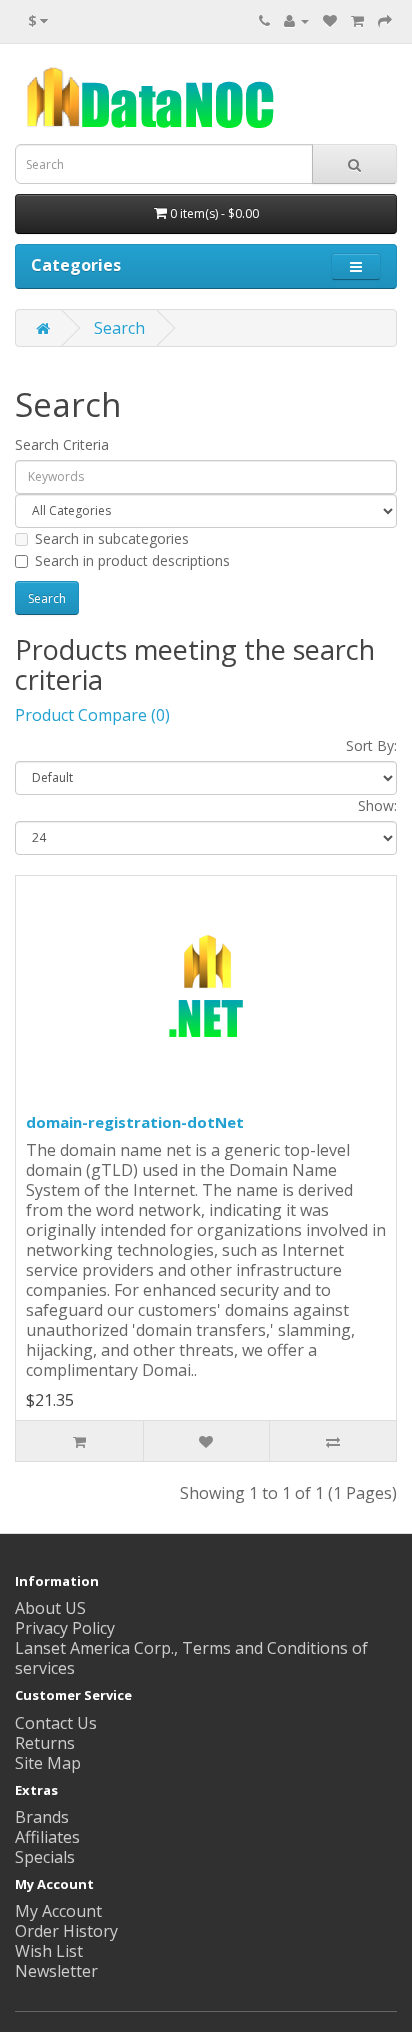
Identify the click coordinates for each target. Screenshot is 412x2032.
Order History (66, 1931)
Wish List (49, 1951)
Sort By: (371, 745)
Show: (377, 805)
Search (119, 328)
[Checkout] (385, 20)
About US (50, 1608)
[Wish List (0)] (330, 20)
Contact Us (56, 1723)
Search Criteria (62, 444)
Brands (42, 1817)
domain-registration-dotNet (135, 1122)
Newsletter (56, 1971)
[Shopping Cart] (357, 20)
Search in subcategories (112, 538)
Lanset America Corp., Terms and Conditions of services (191, 1658)
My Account (58, 1911)
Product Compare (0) (92, 715)
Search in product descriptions (132, 560)
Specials (45, 1857)
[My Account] (296, 20)
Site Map (48, 1763)
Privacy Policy (65, 1628)
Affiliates (47, 1837)
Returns (45, 1743)
